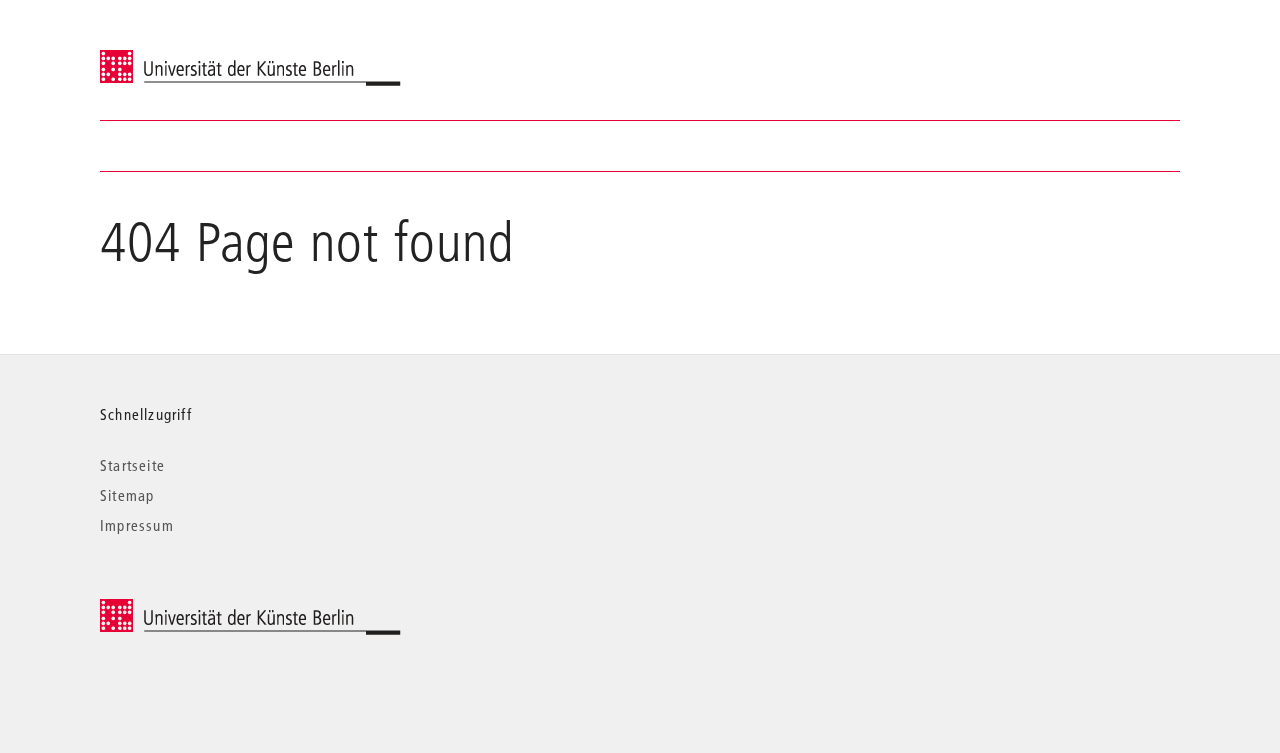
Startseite (132, 465)
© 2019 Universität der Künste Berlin (204, 609)
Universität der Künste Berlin (178, 57)
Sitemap (127, 495)
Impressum (137, 525)
